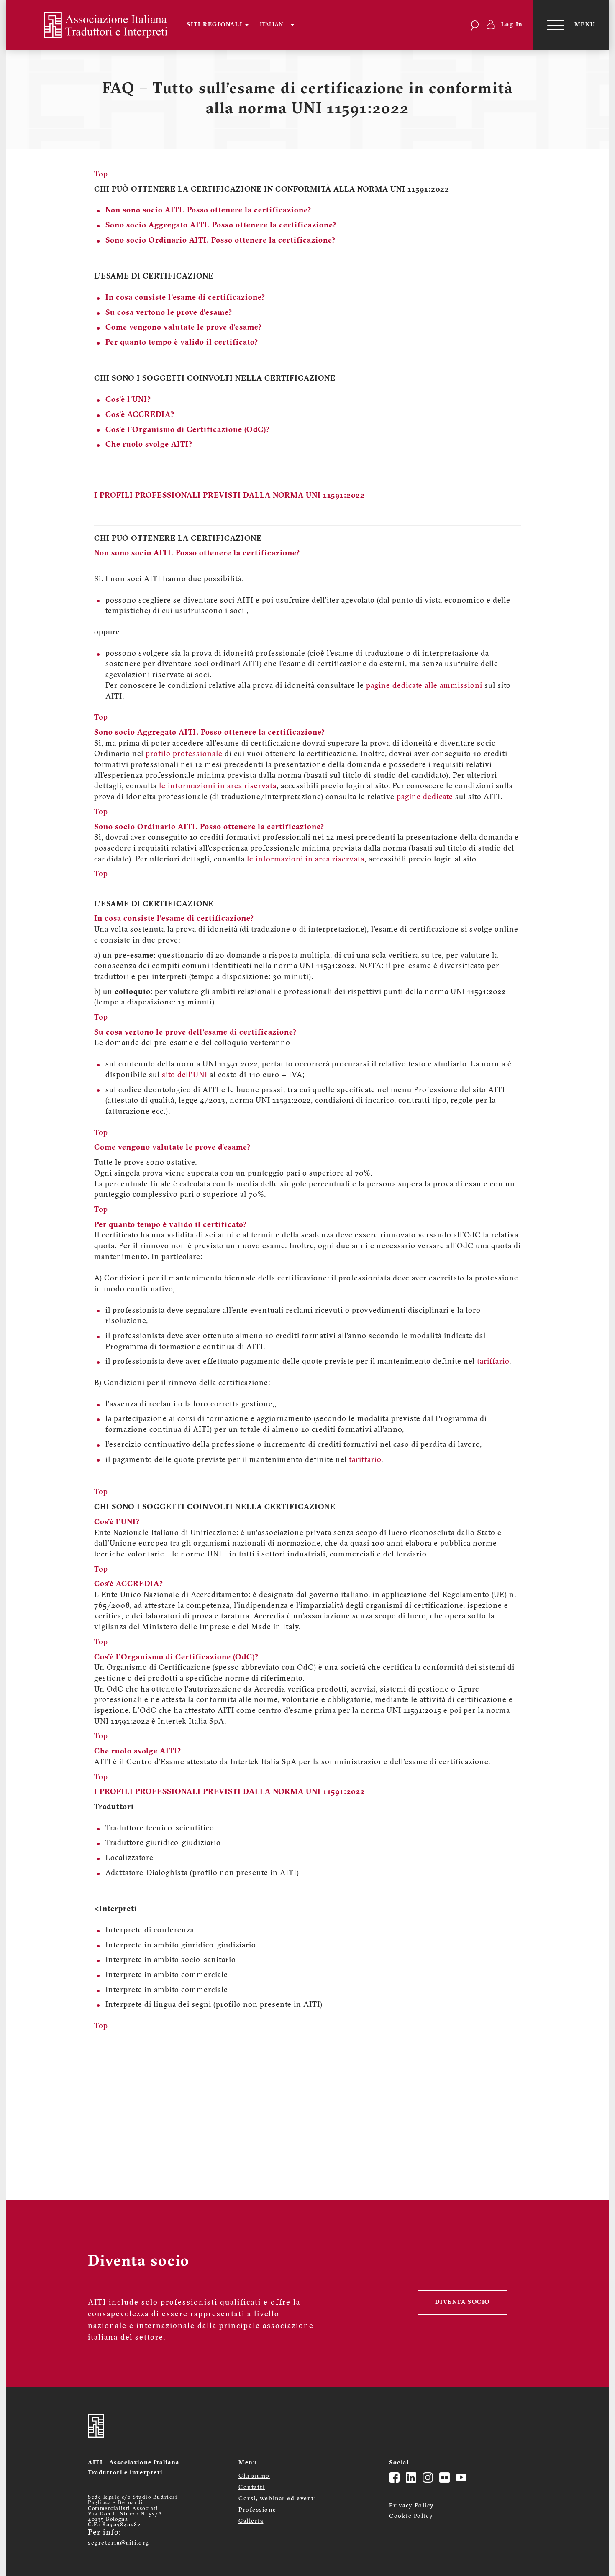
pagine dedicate (425, 797)
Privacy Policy (412, 2506)
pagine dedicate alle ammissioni (424, 686)
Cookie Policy (411, 2516)
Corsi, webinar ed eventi (277, 2499)
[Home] (99, 25)
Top (101, 718)
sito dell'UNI (185, 1076)
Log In (512, 25)
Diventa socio (463, 2302)
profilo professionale (184, 754)
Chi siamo (254, 2476)
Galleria (251, 2521)
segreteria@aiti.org (119, 2543)
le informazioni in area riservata (218, 787)
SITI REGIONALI (215, 25)
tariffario (493, 1362)
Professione (257, 2510)
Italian (271, 25)
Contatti (252, 2488)
